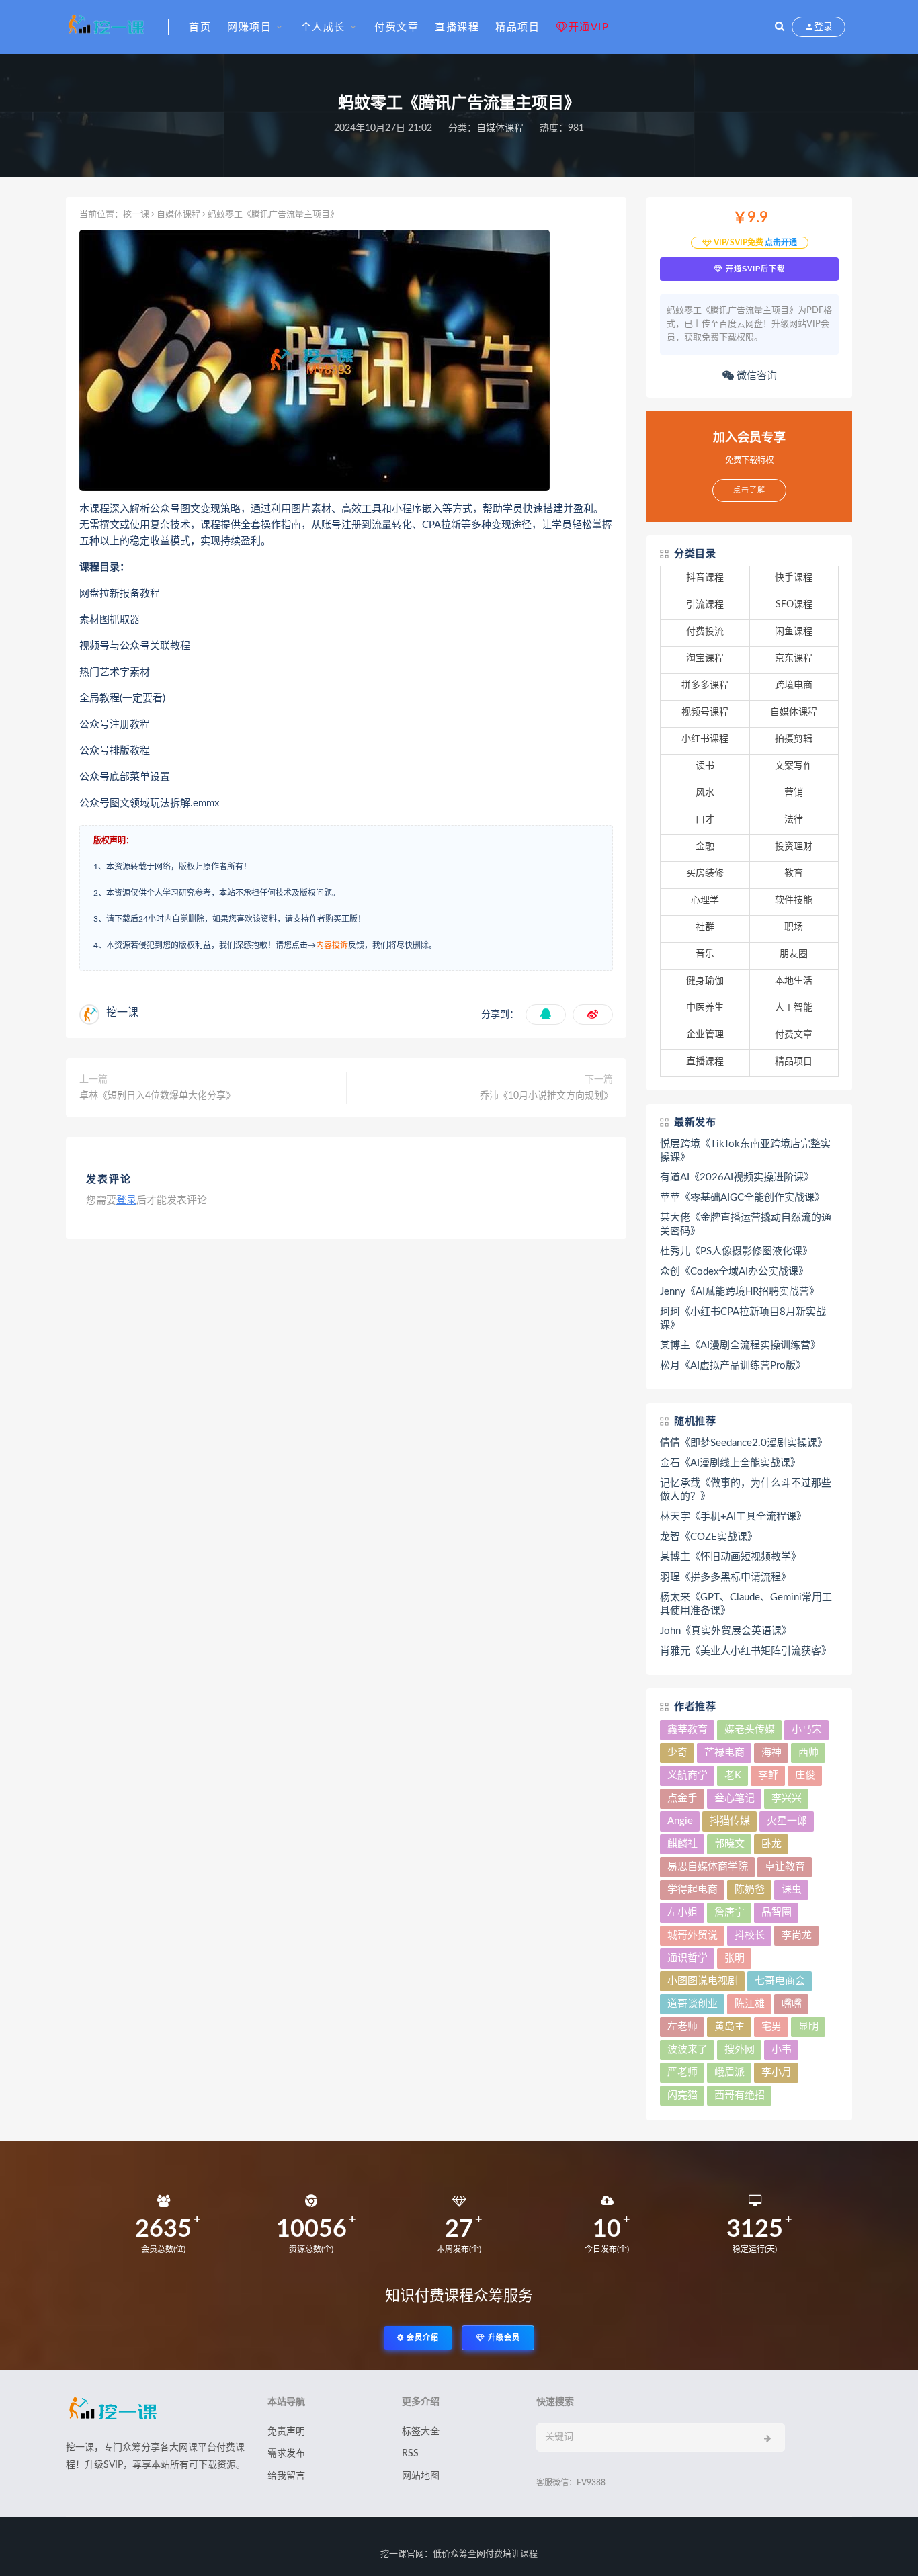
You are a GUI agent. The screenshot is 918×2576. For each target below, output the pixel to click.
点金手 (682, 1798)
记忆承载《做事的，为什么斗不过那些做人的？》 (746, 1490)
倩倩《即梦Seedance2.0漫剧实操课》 (744, 1443)
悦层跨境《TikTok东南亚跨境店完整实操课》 (745, 1151)
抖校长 (750, 1935)
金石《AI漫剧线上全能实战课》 (730, 1463)
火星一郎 (787, 1821)
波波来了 (687, 2050)
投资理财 (794, 847)
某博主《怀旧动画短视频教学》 (731, 1557)
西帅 (808, 1753)
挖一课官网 (402, 2554)
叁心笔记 (735, 1798)
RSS (410, 2454)
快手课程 (794, 578)
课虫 (792, 1890)
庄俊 (805, 1775)
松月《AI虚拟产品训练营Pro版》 (733, 1366)
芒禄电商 (724, 1753)
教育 (794, 873)
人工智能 (794, 1008)
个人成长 (323, 27)
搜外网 (740, 2050)
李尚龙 (797, 1935)
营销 (794, 793)
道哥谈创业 (693, 2004)
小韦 (782, 2050)
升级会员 (503, 2338)
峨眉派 (729, 2072)
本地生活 (794, 981)
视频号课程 (705, 712)
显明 (808, 2027)
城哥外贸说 (693, 1935)
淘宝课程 (705, 658)
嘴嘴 (792, 2004)
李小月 (777, 2072)
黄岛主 (729, 2027)
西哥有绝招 (740, 2095)
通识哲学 (687, 1958)
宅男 (771, 2027)
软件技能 (794, 900)
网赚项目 (249, 27)
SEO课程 (794, 605)
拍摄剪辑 (794, 739)
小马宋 (807, 1730)
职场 (794, 927)
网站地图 (421, 2476)
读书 (705, 766)
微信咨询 (755, 376)
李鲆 (768, 1775)
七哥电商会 (780, 1981)
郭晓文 (729, 1844)
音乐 (705, 954)
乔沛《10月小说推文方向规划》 (546, 1096)
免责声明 (286, 2432)
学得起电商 (693, 1890)
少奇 (677, 1753)
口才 (705, 820)
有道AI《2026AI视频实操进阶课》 (737, 1177)
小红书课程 (705, 739)
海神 (771, 1753)
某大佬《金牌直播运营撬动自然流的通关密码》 (746, 1225)
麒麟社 (682, 1844)
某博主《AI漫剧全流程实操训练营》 (740, 1345)
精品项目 (517, 27)
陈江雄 (750, 2004)
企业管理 (705, 1035)
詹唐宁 (729, 1913)
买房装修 (705, 873)
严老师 (682, 2072)
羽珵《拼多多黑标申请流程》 (725, 1577)
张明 (735, 1958)
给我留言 (286, 2476)
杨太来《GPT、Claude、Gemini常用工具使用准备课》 (746, 1604)
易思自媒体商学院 (708, 1867)
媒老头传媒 (750, 1730)
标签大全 (421, 2432)
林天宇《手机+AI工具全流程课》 (733, 1517)
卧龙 (771, 1844)
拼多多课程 (705, 685)
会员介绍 (421, 2338)
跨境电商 (794, 685)
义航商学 (687, 1775)
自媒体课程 (500, 128)
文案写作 (794, 766)
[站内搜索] (780, 27)
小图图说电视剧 (703, 1981)
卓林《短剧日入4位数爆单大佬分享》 (157, 1096)
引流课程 (705, 605)
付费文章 (397, 27)
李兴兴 (787, 1798)
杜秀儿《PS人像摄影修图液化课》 (736, 1251)
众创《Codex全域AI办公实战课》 (734, 1272)
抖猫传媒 (730, 1821)
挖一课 (136, 215)
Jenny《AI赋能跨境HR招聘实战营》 (740, 1292)
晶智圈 (777, 1913)
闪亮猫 (682, 2095)
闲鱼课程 (794, 632)
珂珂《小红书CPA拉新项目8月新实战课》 (743, 1319)
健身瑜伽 (705, 981)
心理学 (705, 900)
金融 (705, 847)
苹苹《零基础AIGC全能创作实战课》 (742, 1198)
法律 (794, 820)
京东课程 (794, 658)
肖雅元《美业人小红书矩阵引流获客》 (746, 1651)
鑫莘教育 (687, 1730)
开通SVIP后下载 (754, 269)
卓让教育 (785, 1867)
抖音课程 (705, 578)
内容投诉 (332, 945)
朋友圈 (794, 954)
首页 (200, 27)
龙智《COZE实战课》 (709, 1537)
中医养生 (705, 1008)
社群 (705, 927)
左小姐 (682, 1913)
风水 (705, 793)
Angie (680, 1821)
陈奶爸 (750, 1890)
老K (733, 1775)
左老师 (682, 2027)
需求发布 (286, 2454)
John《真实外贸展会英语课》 (726, 1631)
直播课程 (457, 27)
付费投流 (705, 632)
